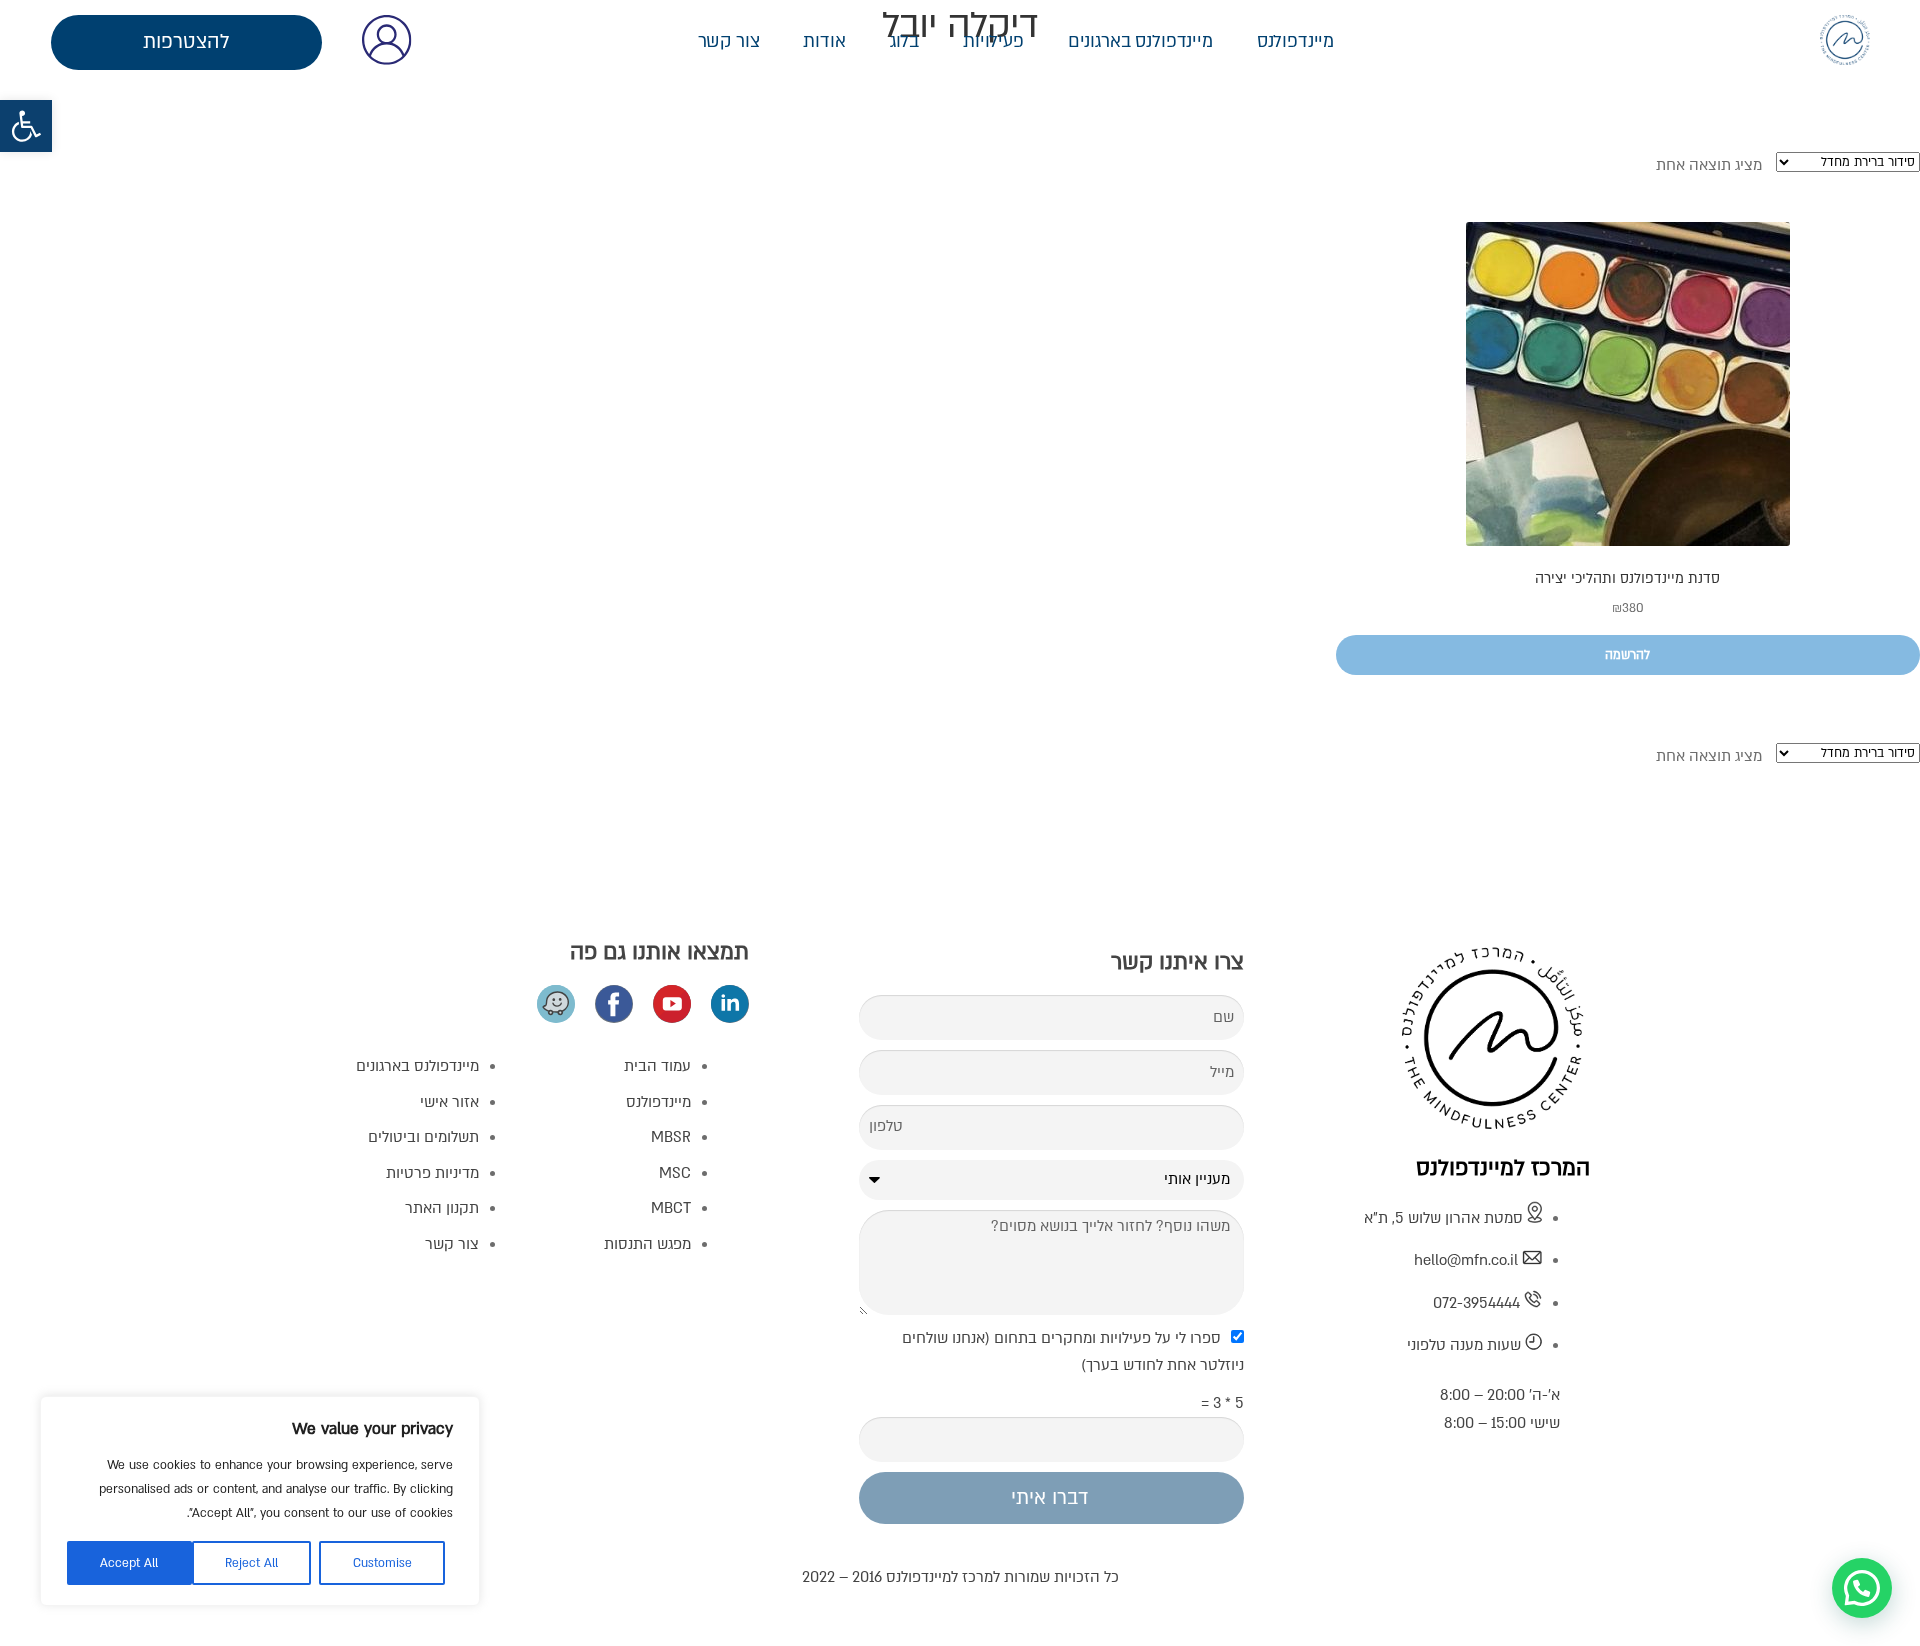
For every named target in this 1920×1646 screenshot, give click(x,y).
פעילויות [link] (993, 41)
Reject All (251, 1563)
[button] (1862, 1588)
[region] (260, 1501)
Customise (382, 1563)
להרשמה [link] (1627, 655)
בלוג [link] (904, 41)
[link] (26, 126)
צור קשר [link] (729, 41)
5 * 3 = (1222, 1403)
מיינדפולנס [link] (1295, 41)
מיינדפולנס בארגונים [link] (1140, 41)
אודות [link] (824, 41)
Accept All (129, 1563)
